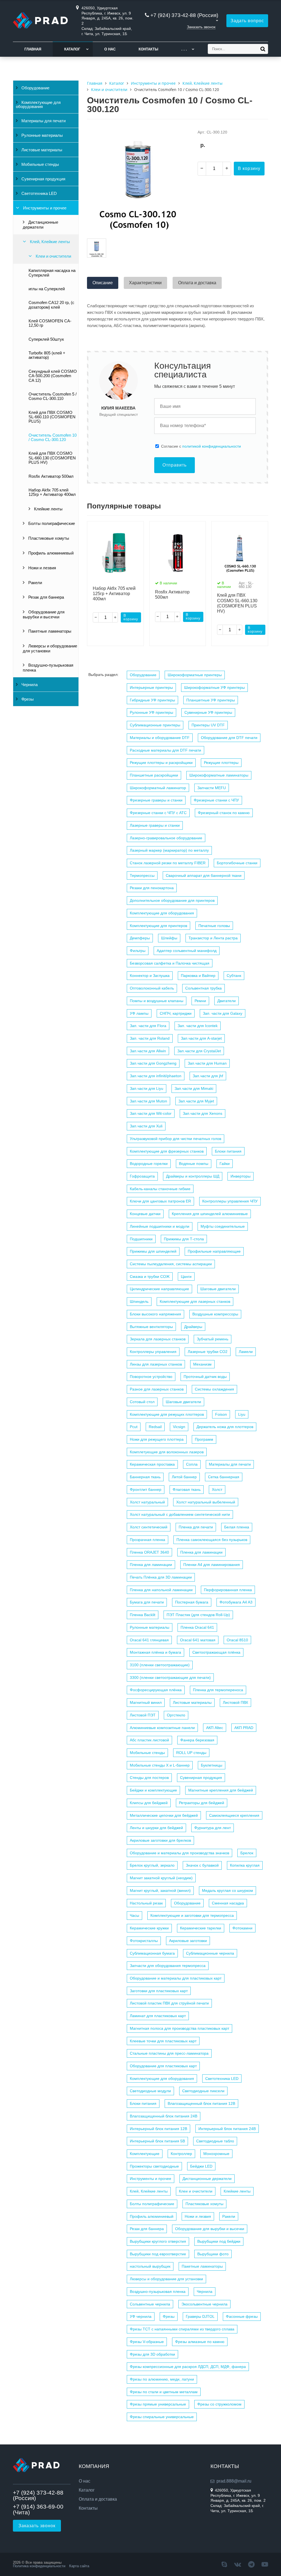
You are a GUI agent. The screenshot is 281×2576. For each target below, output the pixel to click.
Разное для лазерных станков (157, 1389)
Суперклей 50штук (46, 339)
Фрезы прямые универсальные (158, 2404)
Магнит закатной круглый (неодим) (161, 1878)
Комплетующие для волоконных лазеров (167, 1452)
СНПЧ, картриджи (176, 1013)
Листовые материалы (41, 150)
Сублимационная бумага (152, 1953)
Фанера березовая (197, 1740)
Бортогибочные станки (237, 863)
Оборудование (35, 88)
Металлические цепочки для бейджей (164, 1815)
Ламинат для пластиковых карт (158, 2016)
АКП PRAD (244, 1728)
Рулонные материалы (42, 135)
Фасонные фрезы (242, 2316)
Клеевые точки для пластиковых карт (163, 2041)
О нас (110, 49)
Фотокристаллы (144, 1941)
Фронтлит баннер (146, 1489)
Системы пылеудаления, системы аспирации (171, 1264)
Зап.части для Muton (148, 1101)
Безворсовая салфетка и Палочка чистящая (170, 963)
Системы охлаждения (214, 1389)
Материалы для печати (43, 121)
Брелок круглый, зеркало (152, 1865)
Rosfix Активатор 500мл (51, 476)
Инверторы (241, 1176)
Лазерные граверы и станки (155, 825)
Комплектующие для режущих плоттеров (167, 1414)
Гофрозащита (142, 1176)
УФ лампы (139, 1013)
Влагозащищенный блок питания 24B (164, 2116)
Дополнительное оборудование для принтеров (172, 900)
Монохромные (216, 2154)
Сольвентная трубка (203, 988)
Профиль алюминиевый (50, 553)
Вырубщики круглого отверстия (158, 2241)
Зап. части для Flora (148, 1026)
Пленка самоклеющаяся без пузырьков (212, 1540)
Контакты (148, 49)
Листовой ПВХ (235, 1702)
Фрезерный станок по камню (224, 813)
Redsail (155, 1427)
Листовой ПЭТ (143, 1715)
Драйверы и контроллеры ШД (193, 1176)
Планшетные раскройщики (154, 775)
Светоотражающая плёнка (216, 1652)
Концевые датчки (145, 1214)
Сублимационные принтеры (155, 725)
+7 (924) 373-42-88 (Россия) (184, 15)
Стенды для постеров (149, 1778)
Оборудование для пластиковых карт (163, 2066)
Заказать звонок (201, 27)
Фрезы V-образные (147, 2342)
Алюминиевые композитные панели (162, 1728)
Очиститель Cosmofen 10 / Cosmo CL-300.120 (53, 437)
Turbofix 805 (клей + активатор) (47, 355)
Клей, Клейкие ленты (49, 242)
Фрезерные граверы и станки (156, 800)
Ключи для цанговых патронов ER (160, 1201)
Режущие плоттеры (221, 763)
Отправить (175, 465)
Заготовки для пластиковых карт (159, 1991)
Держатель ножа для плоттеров (225, 1427)
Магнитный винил (146, 1702)
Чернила (29, 685)
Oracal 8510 (237, 1640)
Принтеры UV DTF (208, 725)
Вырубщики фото (213, 2254)
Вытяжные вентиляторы (151, 1327)
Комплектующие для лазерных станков (195, 1301)
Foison (221, 1414)
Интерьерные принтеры (151, 687)
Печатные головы (214, 926)
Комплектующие (145, 2154)
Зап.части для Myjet (196, 1101)
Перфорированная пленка (228, 1590)
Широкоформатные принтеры (195, 675)
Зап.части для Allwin (148, 1051)
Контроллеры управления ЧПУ (230, 1201)
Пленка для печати (196, 1527)
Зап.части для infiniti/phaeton (156, 1076)
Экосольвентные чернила (204, 2304)
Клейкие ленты (48, 509)
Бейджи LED (201, 2166)
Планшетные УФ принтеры (211, 700)
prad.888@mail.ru (234, 2481)
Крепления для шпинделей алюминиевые (210, 1214)
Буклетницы (212, 1765)
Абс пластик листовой (149, 1740)
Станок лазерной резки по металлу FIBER (168, 863)
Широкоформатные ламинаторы (219, 775)
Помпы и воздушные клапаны (157, 1001)
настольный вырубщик (150, 2266)
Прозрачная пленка (147, 1540)
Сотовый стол (142, 1402)
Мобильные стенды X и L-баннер (160, 1765)
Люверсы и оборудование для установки (50, 649)
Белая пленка (237, 1527)
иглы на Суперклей (47, 289)
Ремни (200, 1001)
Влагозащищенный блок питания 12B (201, 2103)
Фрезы (27, 699)
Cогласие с (201, 446)
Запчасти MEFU (212, 788)
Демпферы (140, 938)
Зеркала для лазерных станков (158, 1339)
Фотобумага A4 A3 (236, 1602)
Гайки (225, 1164)
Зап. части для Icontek (198, 1026)
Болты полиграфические (51, 524)
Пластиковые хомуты (48, 538)
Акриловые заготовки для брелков (160, 1840)
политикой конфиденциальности (212, 446)
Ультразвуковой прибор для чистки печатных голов (175, 1139)
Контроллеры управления (153, 1352)
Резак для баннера (46, 597)
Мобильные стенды (40, 164)
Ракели (35, 583)
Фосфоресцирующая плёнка (156, 1690)
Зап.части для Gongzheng (153, 1063)
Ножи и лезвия (42, 568)
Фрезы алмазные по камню (200, 2342)
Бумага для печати (147, 1602)
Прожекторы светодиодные (154, 2166)
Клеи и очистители (53, 256)
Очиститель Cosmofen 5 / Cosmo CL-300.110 (53, 396)
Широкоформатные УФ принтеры (214, 687)
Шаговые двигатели (218, 1289)
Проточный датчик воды (205, 1377)
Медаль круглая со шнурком (227, 1890)
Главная (33, 49)
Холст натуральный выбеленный (206, 1502)
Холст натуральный (147, 1502)
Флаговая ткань (187, 1489)
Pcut (134, 1427)
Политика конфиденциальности (39, 2566)
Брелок (247, 1853)
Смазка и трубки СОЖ (150, 1276)
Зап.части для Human (207, 1063)
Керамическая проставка (152, 1464)
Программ (204, 1439)
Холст (217, 1489)
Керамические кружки (149, 1928)
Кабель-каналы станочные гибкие (160, 1189)
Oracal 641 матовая (198, 1640)
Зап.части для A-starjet (201, 1038)
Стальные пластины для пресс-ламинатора (169, 2053)
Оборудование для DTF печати (229, 738)
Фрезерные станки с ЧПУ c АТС (158, 813)
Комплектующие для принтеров (158, 926)
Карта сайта (79, 2566)
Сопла (192, 1464)
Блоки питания (228, 1151)
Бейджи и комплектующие (153, 1790)
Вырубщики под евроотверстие (158, 2254)
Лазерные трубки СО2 (208, 1352)
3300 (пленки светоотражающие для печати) (170, 1677)
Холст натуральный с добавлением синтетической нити (180, 1514)
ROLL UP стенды (191, 1753)
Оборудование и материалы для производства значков (179, 1853)
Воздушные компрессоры (215, 1314)
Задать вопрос (247, 21)
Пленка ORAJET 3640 (149, 1552)
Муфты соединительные (223, 1226)
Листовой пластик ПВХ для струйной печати (169, 2003)
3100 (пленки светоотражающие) (160, 1665)
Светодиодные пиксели (203, 2091)
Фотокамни (242, 1928)
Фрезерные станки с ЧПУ (216, 800)
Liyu (242, 1414)
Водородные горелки (149, 1164)
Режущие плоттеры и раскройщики (161, 763)
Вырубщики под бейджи (219, 2241)
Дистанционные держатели (40, 225)
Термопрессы (142, 875)
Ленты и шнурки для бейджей (156, 1828)
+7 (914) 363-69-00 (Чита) (38, 2509)
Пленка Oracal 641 (197, 1627)
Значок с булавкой (202, 1865)
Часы (134, 1915)
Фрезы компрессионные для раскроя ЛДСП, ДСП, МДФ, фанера (188, 2367)
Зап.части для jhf (208, 1076)
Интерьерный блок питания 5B (157, 2141)
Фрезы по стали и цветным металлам (164, 2392)
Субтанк (234, 976)
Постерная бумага (192, 1602)
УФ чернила (141, 2316)
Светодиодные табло (215, 2141)
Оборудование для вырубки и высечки (44, 615)
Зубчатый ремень (213, 1339)
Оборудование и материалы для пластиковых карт (176, 1978)
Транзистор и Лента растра (213, 938)
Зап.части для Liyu (147, 1088)
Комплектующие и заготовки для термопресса (192, 1915)
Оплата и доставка (98, 2499)
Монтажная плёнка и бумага (155, 1652)
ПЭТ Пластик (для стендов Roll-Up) (198, 1615)
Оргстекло (176, 1715)
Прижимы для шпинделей (153, 1251)
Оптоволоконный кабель (152, 988)
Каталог (72, 49)
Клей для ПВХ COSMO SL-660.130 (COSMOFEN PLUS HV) (52, 458)
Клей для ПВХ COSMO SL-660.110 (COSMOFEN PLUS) (52, 417)
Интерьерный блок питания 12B (158, 2129)
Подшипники (141, 1239)
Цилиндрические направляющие (159, 1289)
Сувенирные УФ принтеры (208, 712)
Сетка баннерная (224, 1477)
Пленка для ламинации (201, 1552)
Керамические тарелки (201, 1928)
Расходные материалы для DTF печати (165, 750)
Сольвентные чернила (150, 2304)
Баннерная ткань (145, 1477)
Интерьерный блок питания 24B (227, 2129)
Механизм (202, 1364)
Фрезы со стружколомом (219, 2404)
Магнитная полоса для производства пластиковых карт (179, 2028)
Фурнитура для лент (213, 1828)
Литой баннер (184, 1477)
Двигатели (227, 1001)
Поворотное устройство (151, 1377)
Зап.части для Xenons (203, 1113)
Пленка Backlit (143, 1615)
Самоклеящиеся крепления (234, 1815)
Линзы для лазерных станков (156, 1364)
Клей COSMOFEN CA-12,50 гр (50, 323)
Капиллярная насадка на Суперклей (52, 273)
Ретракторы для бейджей (202, 1803)
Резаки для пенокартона (152, 888)
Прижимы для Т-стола (184, 1239)
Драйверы (193, 1327)
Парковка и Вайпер (198, 976)
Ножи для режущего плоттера (157, 1439)
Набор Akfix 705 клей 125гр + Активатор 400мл (52, 492)
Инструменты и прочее (44, 208)
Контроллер (181, 2154)
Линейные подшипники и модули (160, 1226)
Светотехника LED (39, 194)
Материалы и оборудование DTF (160, 738)
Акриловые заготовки (188, 1941)
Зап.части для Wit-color (151, 1113)
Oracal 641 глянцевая (149, 1640)
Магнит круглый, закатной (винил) (160, 1890)
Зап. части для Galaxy (223, 1013)
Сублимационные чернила (210, 1953)
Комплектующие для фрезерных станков (167, 1151)
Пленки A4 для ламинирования (212, 1565)
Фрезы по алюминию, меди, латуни (162, 2379)
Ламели (246, 1352)
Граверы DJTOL (200, 2316)
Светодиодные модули (150, 2091)
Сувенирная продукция (43, 179)
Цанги (186, 1276)
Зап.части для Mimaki (194, 1088)
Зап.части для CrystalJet (199, 1051)
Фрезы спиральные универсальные (162, 2417)
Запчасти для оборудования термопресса (168, 1966)
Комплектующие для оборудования (38, 105)
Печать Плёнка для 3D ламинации (161, 1577)
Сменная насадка (228, 1903)
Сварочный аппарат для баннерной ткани (204, 875)
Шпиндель (139, 1301)
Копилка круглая (245, 1865)
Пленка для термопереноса (218, 1690)
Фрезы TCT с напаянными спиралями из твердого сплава (182, 2329)
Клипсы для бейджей (149, 1803)
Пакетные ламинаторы (49, 631)
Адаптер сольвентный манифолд (187, 951)
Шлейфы (169, 938)
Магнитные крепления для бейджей (221, 1790)
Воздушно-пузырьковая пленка (48, 668)
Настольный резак (146, 1903)
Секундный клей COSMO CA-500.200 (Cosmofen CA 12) (53, 376)
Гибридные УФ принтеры (152, 700)
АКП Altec (215, 1728)
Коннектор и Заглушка (150, 976)
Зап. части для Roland (150, 1038)
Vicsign (179, 1427)
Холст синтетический (149, 1527)
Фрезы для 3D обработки (152, 2354)
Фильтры (138, 951)
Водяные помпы (194, 1164)
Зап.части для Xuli (146, 1126)
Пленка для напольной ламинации (161, 1590)
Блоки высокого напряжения (155, 1314)
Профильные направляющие (214, 1251)
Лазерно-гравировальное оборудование (166, 838)
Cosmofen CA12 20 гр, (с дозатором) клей (51, 305)
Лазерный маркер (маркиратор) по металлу (169, 850)
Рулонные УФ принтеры (151, 712)
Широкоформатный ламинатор (158, 788)
